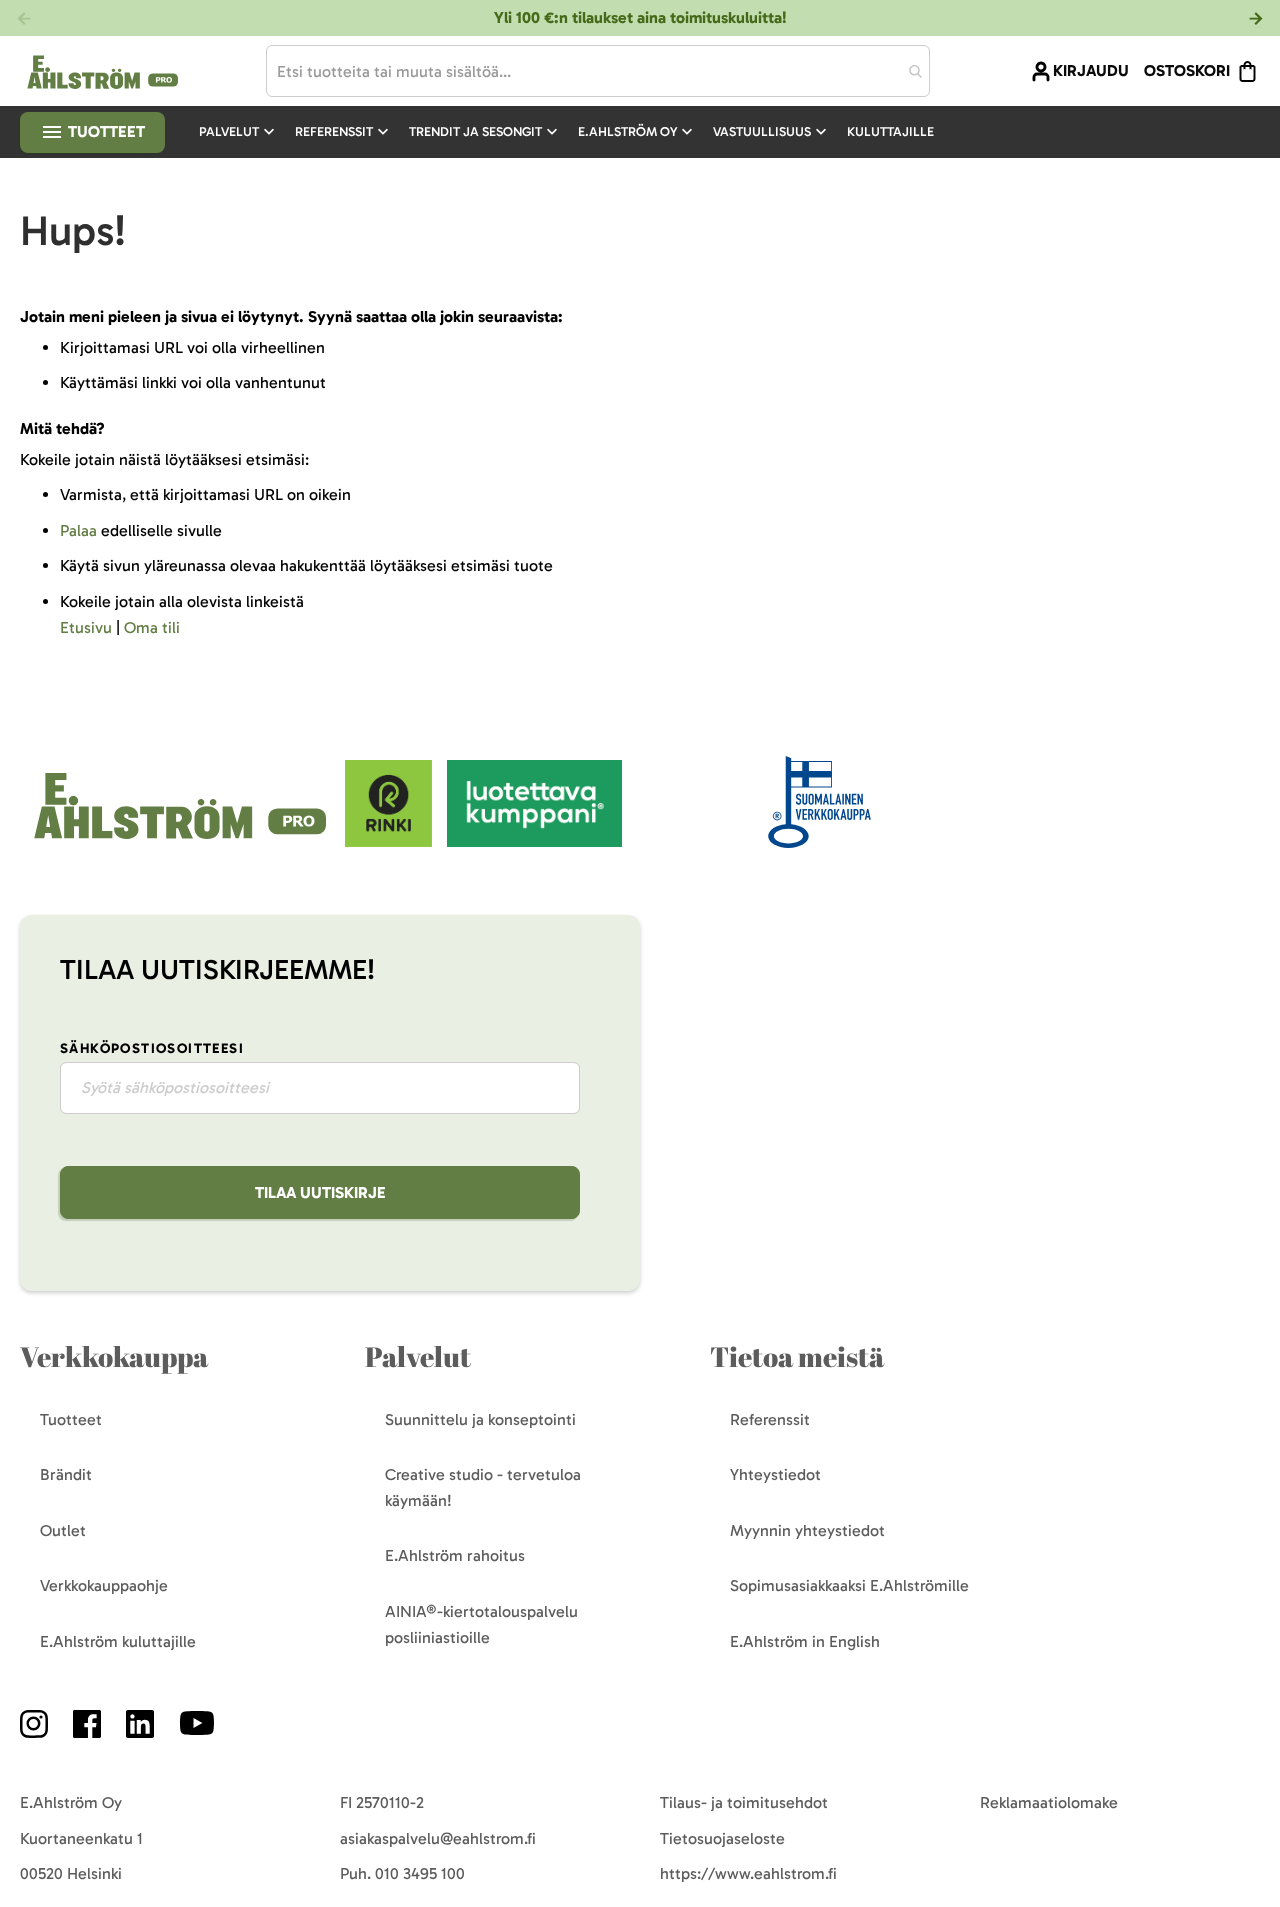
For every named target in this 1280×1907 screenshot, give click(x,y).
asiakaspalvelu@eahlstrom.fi (438, 1838)
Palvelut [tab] (418, 1356)
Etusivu (86, 627)
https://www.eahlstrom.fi (748, 1873)
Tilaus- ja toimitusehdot (744, 1802)
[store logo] (182, 841)
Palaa (78, 530)
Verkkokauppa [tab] (114, 1356)
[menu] (574, 132)
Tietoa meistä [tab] (797, 1356)
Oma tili (152, 627)
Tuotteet (104, 131)
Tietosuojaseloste (722, 1838)
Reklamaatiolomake (1049, 1802)
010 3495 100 (420, 1873)
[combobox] (598, 71)
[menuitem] (239, 132)
